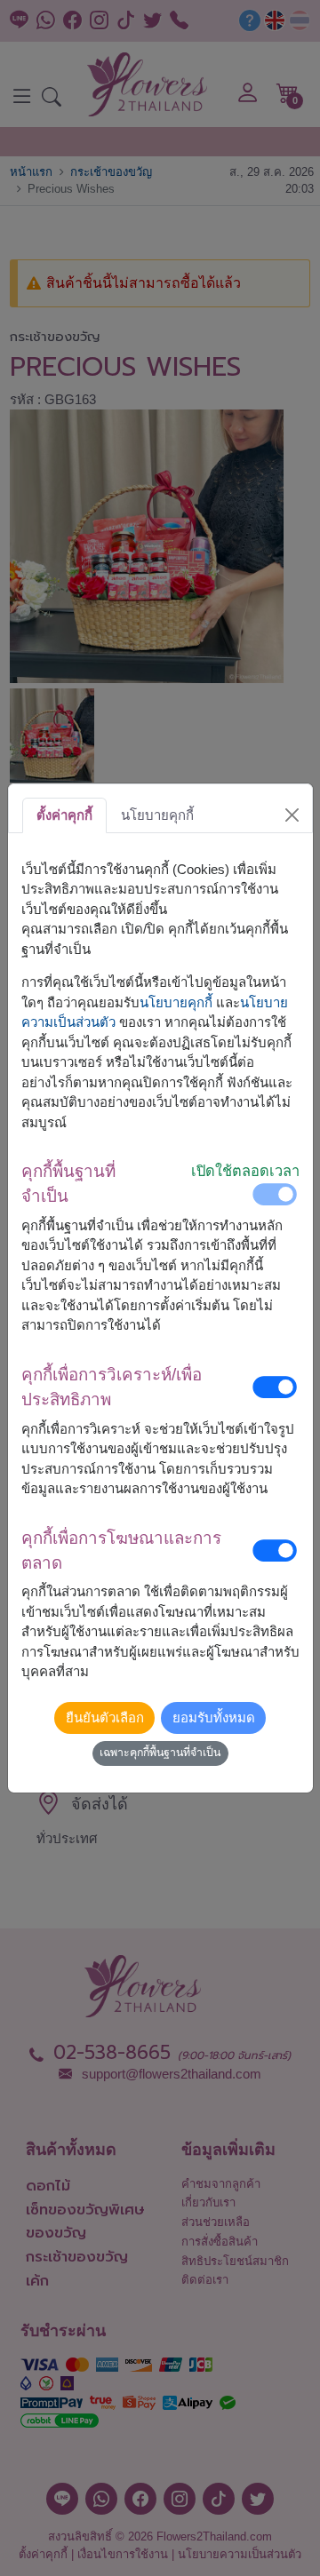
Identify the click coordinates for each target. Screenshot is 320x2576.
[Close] (292, 815)
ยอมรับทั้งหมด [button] (214, 1717)
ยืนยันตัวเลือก (105, 1717)
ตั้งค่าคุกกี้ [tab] (64, 815)
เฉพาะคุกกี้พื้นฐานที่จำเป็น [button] (160, 1753)
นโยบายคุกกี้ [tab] (157, 815)
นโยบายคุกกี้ (176, 1002)
